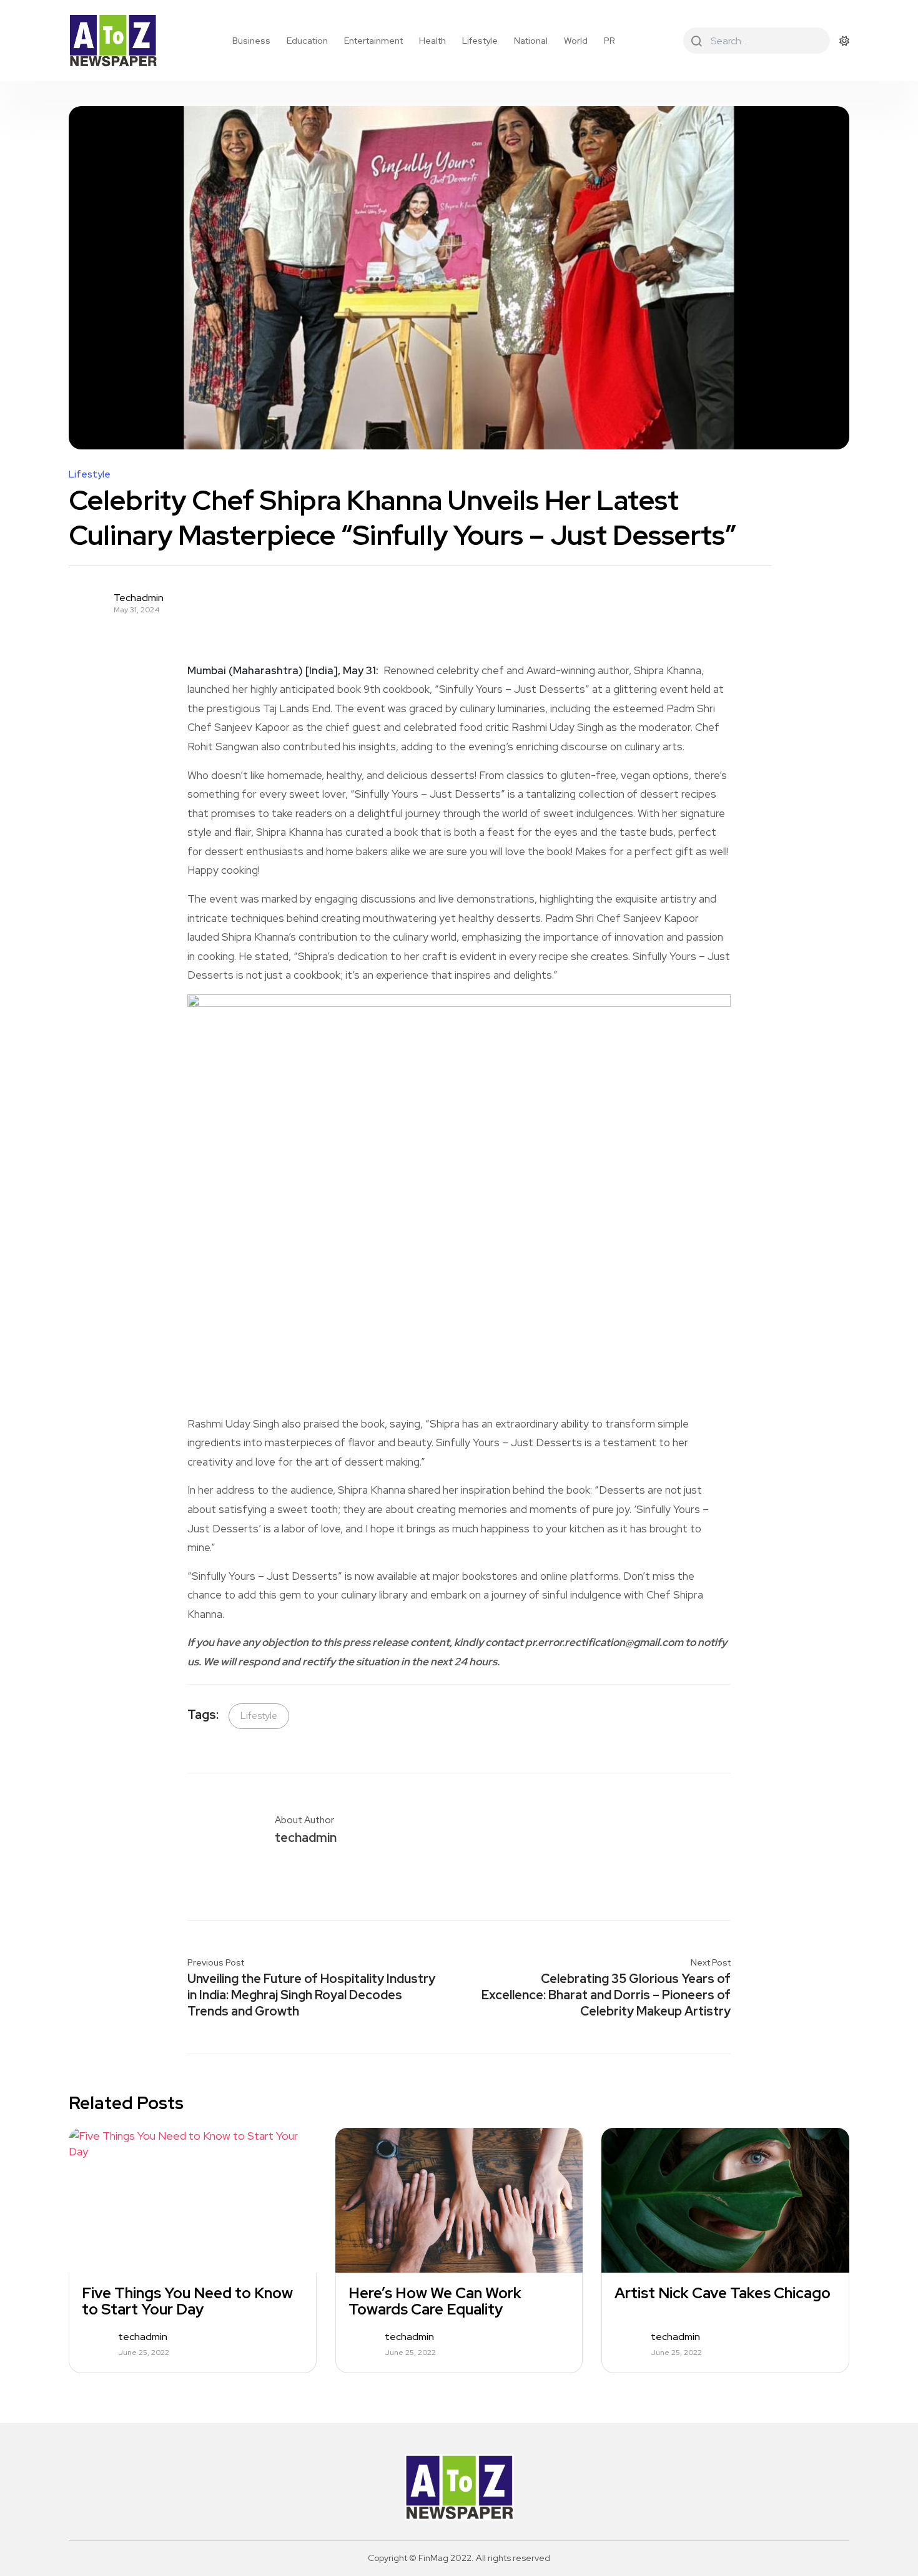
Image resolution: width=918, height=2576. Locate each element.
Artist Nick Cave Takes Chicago (723, 2293)
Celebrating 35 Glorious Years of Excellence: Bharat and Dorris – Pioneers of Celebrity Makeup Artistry (606, 1995)
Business (251, 41)
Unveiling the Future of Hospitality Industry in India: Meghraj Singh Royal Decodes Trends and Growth (311, 1995)
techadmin (139, 598)
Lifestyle (480, 41)
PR (610, 41)
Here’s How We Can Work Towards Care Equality (435, 2301)
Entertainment (373, 41)
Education (307, 41)
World (576, 41)
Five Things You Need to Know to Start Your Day (187, 2301)
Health (432, 41)
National (531, 41)
